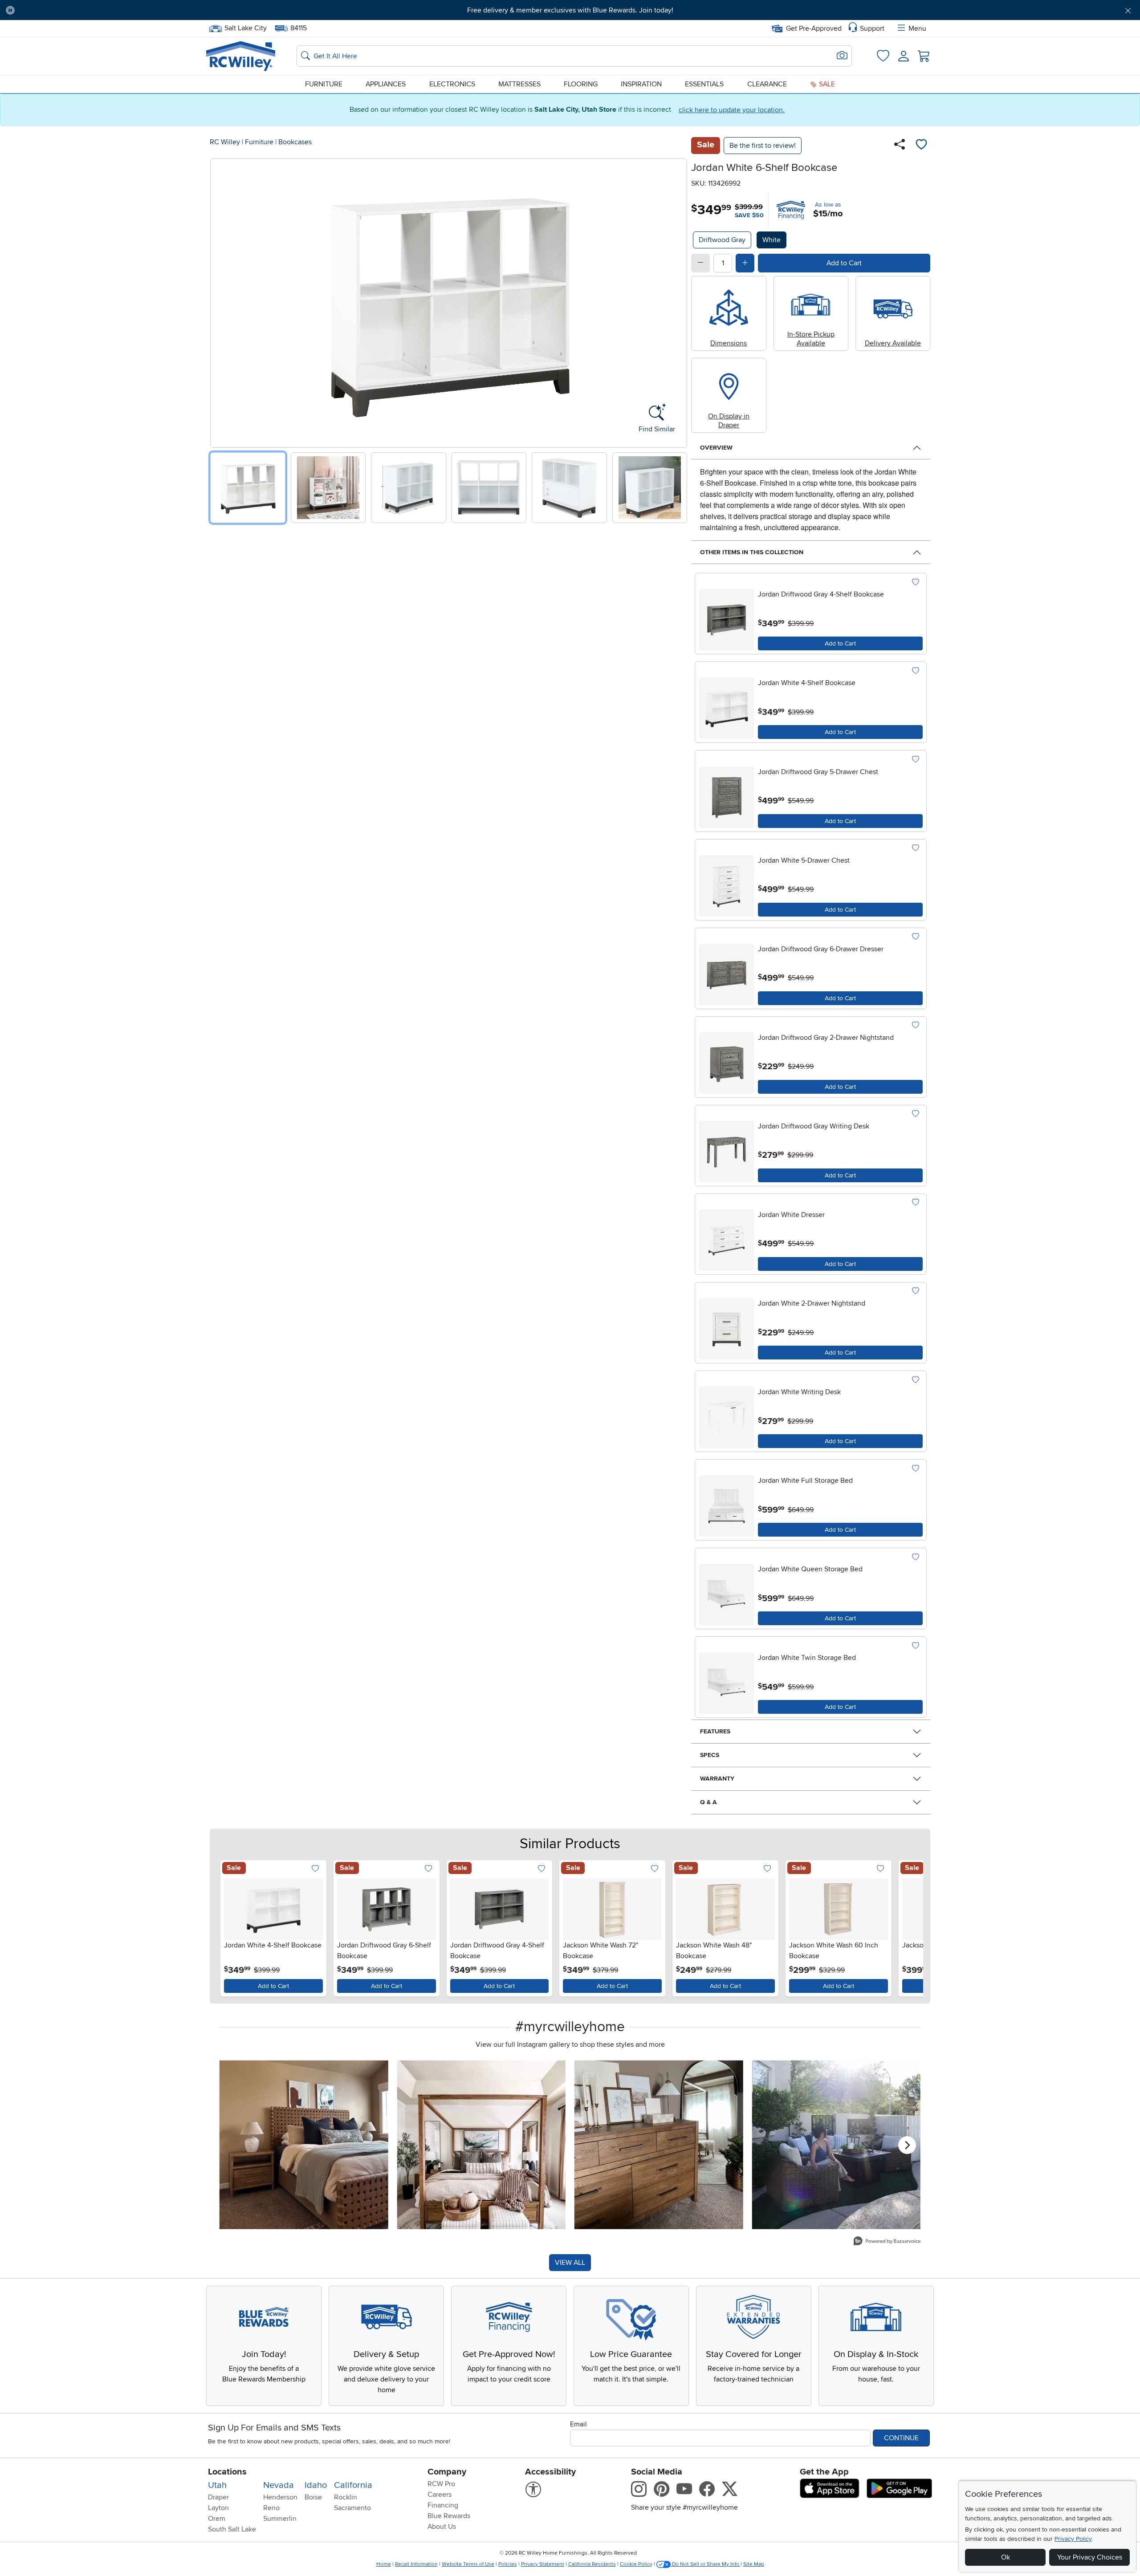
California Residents (592, 2564)
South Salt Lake (232, 2529)
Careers (440, 2495)
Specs (710, 1755)
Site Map (754, 2564)
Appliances (386, 84)
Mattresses (519, 84)
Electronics (452, 84)
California (353, 2485)
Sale (826, 84)
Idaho (316, 2485)
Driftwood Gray (722, 240)
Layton (218, 2508)
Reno (271, 2508)
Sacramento (352, 2508)
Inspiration (641, 84)
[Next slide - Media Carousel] (907, 2145)
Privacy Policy (1073, 2539)
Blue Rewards (449, 2516)
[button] (108, 10)
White (772, 240)
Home (384, 2564)
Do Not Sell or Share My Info (706, 2564)
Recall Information (416, 2564)
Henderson (280, 2497)
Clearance (767, 84)
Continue (901, 2438)
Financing (443, 2505)
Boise (313, 2497)
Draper (218, 2497)
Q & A (708, 1802)
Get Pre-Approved (814, 28)
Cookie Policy (636, 2564)
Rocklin (346, 2497)
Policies (508, 2564)
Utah (217, 2485)
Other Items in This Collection (752, 552)
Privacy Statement (543, 2564)
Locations (227, 2472)
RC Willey (225, 142)
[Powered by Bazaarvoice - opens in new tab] (887, 2242)
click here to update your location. (732, 110)
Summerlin (280, 2519)
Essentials (704, 84)
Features (715, 1731)
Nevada (279, 2485)
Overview (716, 448)
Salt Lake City (245, 27)
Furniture (324, 84)
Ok (1006, 2557)
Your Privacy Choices (1090, 2557)
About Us (442, 2527)
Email (578, 2424)
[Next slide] (677, 301)
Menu (917, 28)
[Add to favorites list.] (915, 582)
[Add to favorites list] (921, 146)
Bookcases (295, 142)
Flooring (581, 84)
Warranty (717, 1779)
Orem (217, 2519)
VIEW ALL (570, 2263)
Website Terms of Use (468, 2564)
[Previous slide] (220, 301)
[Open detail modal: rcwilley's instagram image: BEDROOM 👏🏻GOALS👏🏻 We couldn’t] (482, 2145)
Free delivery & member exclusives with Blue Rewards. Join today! (570, 10)
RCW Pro (441, 2484)
